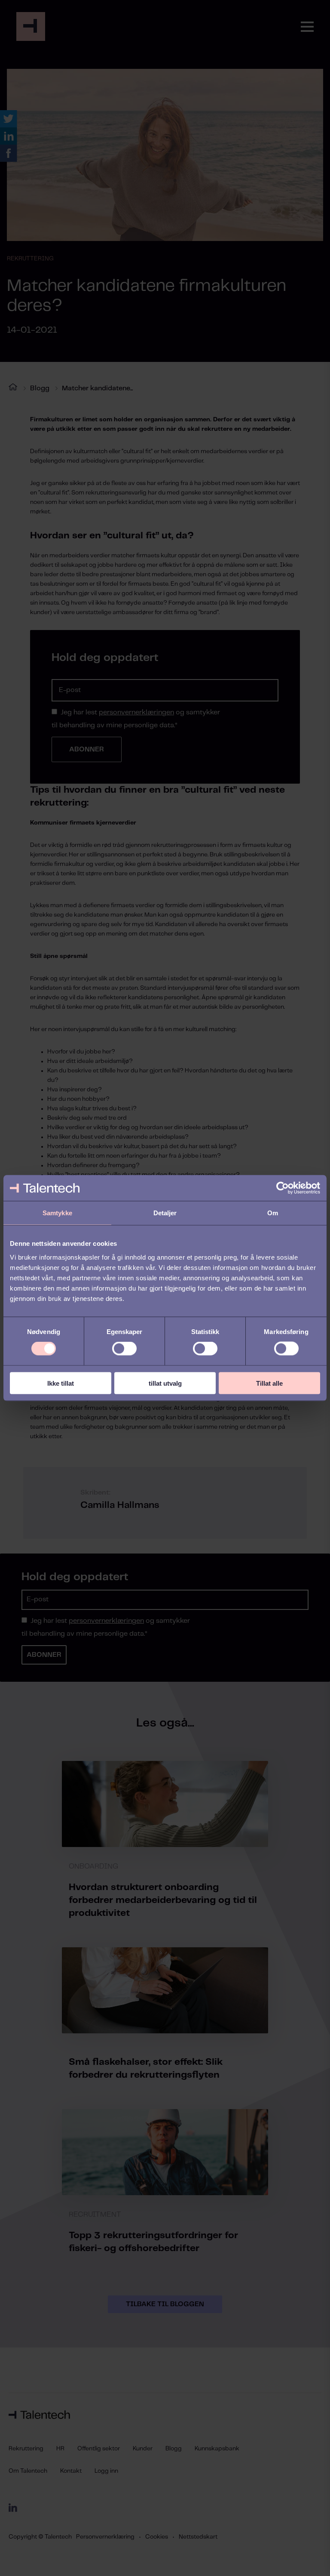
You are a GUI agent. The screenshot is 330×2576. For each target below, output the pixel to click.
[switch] (124, 1349)
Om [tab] (273, 1213)
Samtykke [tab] (57, 1213)
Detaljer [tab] (165, 1213)
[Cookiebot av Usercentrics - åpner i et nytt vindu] (283, 1188)
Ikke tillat (61, 1383)
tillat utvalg (165, 1383)
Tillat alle (269, 1383)
